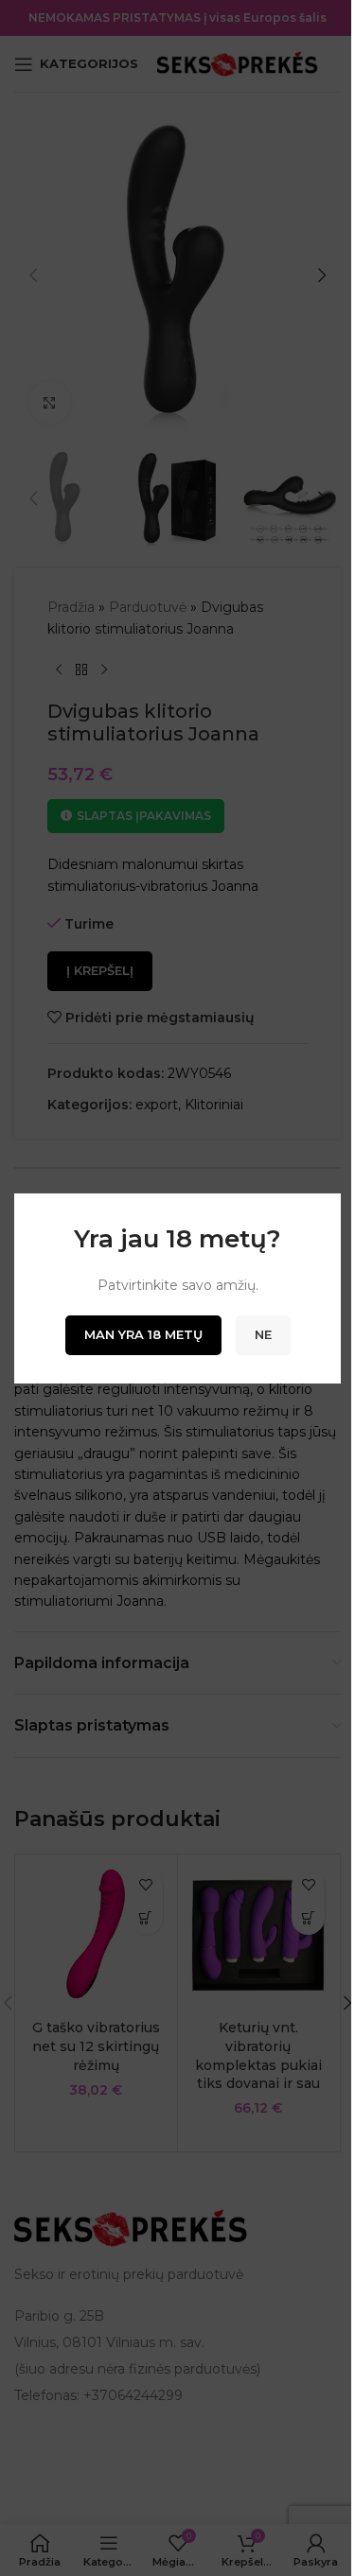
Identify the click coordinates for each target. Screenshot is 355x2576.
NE (263, 1334)
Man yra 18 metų (143, 1334)
